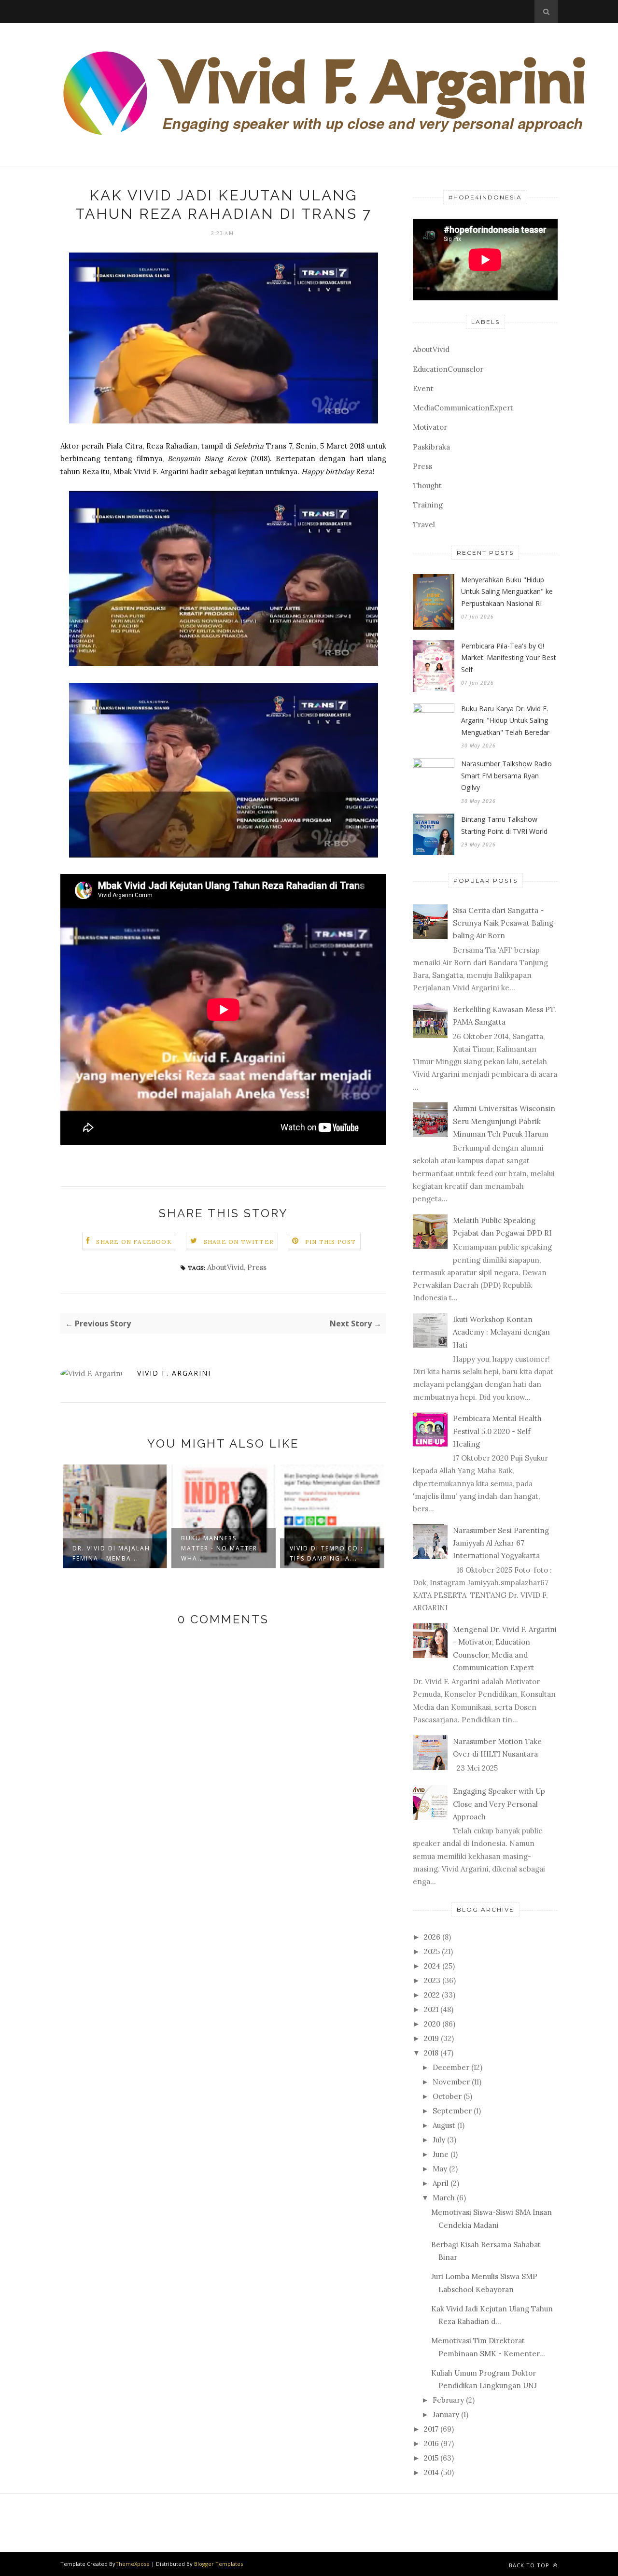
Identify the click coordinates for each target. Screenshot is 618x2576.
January (446, 2414)
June (441, 2154)
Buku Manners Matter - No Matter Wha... (111, 1548)
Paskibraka (431, 447)
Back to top (530, 2565)
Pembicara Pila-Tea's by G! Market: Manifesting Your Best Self (509, 658)
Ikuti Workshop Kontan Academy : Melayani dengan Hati (501, 1332)
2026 (432, 1937)
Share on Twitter (239, 1242)
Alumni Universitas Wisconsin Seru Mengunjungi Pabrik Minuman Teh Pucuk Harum (504, 1121)
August (444, 2125)
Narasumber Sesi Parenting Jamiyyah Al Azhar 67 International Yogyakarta (501, 1543)
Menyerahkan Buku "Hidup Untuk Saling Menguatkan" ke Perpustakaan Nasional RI (507, 591)
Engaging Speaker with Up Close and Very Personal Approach (499, 1804)
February (448, 2400)
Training (428, 505)
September (452, 2111)
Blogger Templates (218, 2564)
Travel (424, 525)
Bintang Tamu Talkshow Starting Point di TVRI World (504, 825)
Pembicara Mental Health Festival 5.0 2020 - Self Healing (497, 1431)
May (440, 2169)
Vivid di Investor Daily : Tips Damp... (326, 1553)
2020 (432, 2024)
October (447, 2096)
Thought (427, 486)
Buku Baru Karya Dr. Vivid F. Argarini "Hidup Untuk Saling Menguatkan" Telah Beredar (505, 720)
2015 (431, 2458)
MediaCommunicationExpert (463, 408)
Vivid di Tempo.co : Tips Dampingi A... (218, 1553)
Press (257, 1267)
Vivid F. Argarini (174, 1373)
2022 (432, 1995)
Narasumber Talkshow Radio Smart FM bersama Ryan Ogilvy (506, 775)
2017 (431, 2429)
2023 (432, 1980)
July (439, 2140)
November (451, 2082)
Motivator (430, 427)
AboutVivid (225, 1267)
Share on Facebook (134, 1242)
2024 (432, 1966)
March (444, 2198)
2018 (431, 2053)
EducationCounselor (448, 369)
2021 (431, 2009)
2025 (432, 1951)
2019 (431, 2038)
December (451, 2067)
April (441, 2183)
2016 (431, 2443)
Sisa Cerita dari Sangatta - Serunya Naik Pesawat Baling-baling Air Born (505, 923)
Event (423, 388)
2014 (431, 2472)
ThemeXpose (133, 2564)
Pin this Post (331, 1242)
